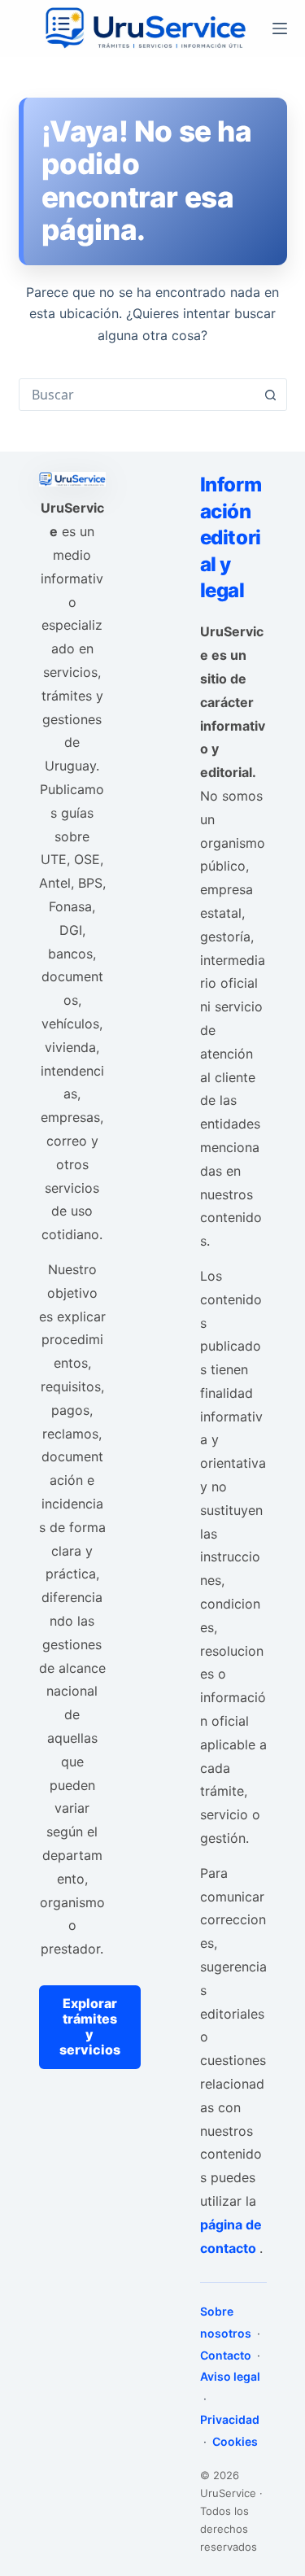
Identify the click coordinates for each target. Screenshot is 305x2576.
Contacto (227, 2355)
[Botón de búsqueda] (271, 395)
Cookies (234, 2441)
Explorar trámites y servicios (90, 2027)
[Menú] (280, 28)
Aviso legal (230, 2376)
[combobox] (137, 395)
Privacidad (230, 2419)
